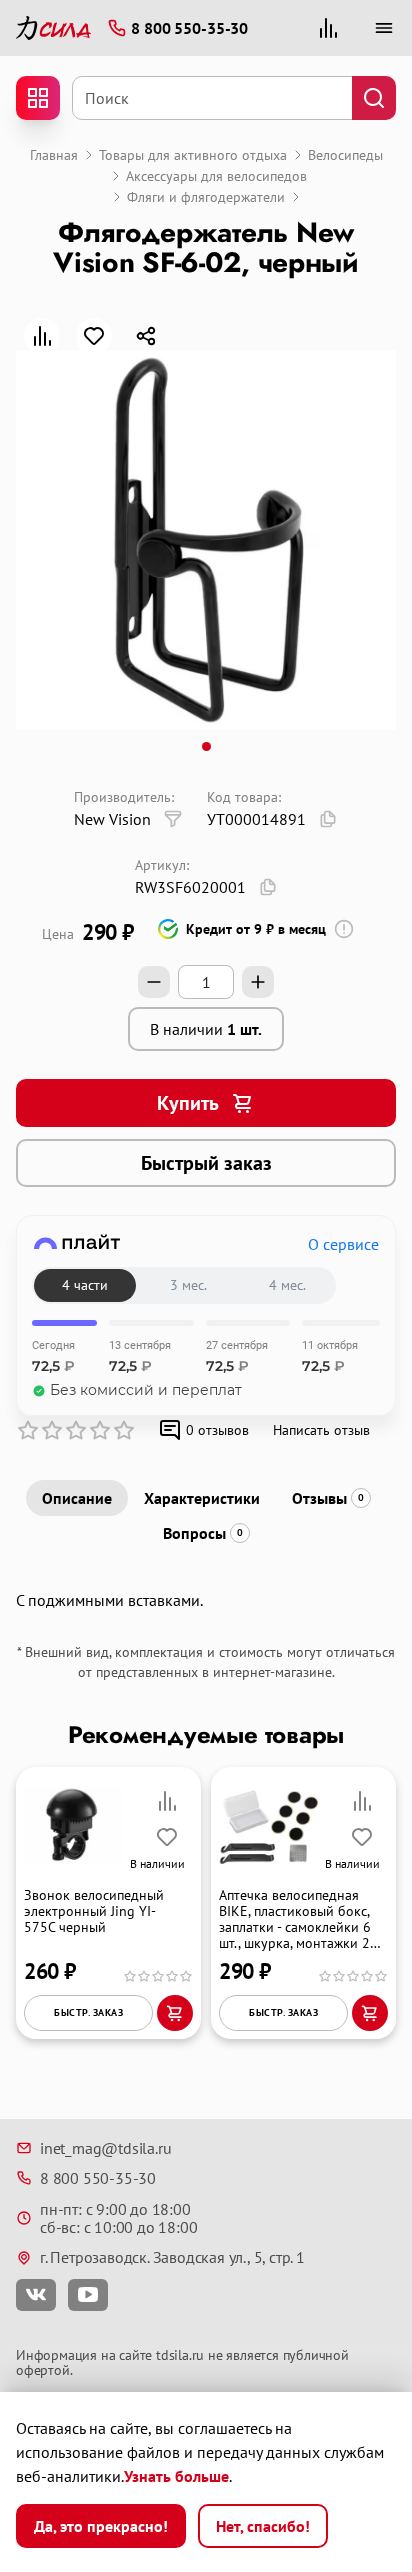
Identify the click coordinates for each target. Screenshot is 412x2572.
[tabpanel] (206, 1600)
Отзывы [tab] (328, 1498)
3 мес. (188, 1285)
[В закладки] (94, 336)
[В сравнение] (42, 336)
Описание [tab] (77, 1498)
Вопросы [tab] (203, 1533)
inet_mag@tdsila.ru (105, 2148)
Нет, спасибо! (263, 2526)
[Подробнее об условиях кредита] (344, 929)
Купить (188, 1103)
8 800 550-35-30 (98, 2178)
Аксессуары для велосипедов (216, 176)
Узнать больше (176, 2476)
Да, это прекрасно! (101, 2526)
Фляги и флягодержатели (206, 197)
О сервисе (343, 1244)
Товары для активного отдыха (193, 155)
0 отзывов (217, 1430)
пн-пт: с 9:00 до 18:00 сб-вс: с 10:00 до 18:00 (118, 2218)
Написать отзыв (321, 1430)
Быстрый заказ (206, 1163)
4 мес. (287, 1285)
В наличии (206, 1029)
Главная (54, 155)
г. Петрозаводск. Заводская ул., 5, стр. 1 (172, 2257)
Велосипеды (345, 155)
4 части (85, 1285)
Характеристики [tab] (202, 1498)
